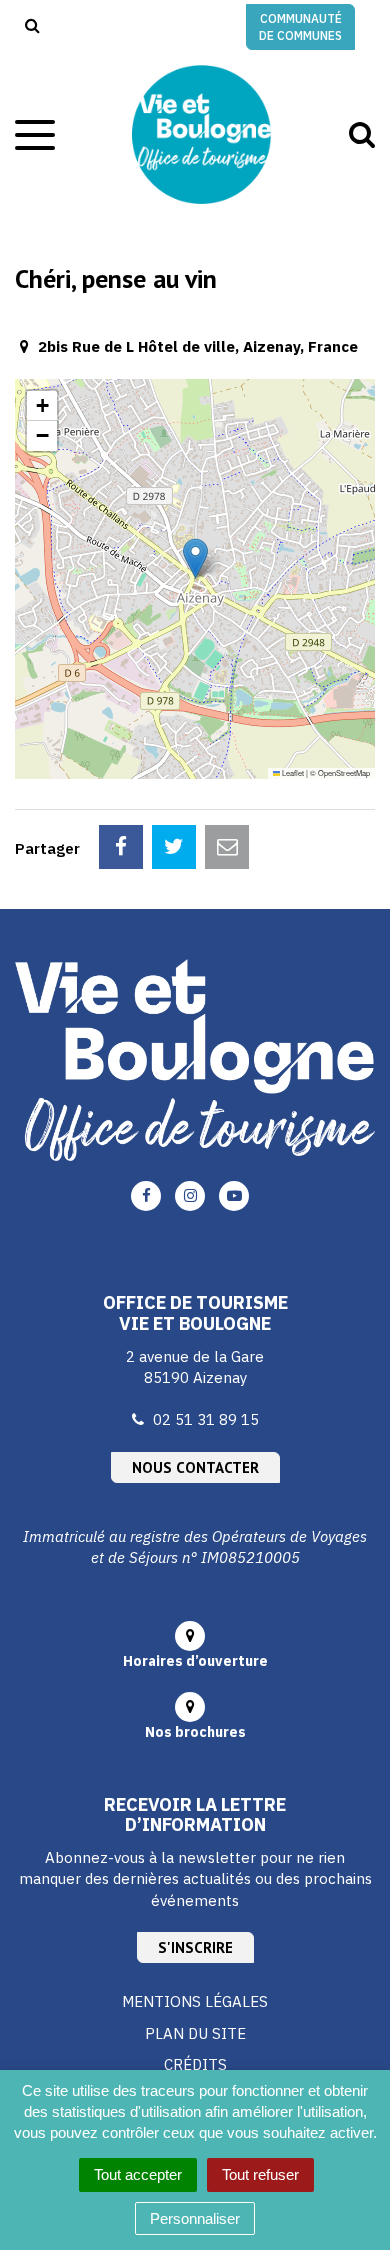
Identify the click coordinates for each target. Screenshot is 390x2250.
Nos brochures (195, 1732)
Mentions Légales (195, 2001)
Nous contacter (195, 1467)
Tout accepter (138, 2174)
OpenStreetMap (344, 772)
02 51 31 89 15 (206, 1419)
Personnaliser (195, 2218)
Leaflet (292, 772)
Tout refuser (260, 2174)
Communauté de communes (300, 27)
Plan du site (195, 2033)
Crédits (195, 2064)
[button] (195, 558)
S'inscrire (195, 1947)
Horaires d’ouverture (195, 1661)
